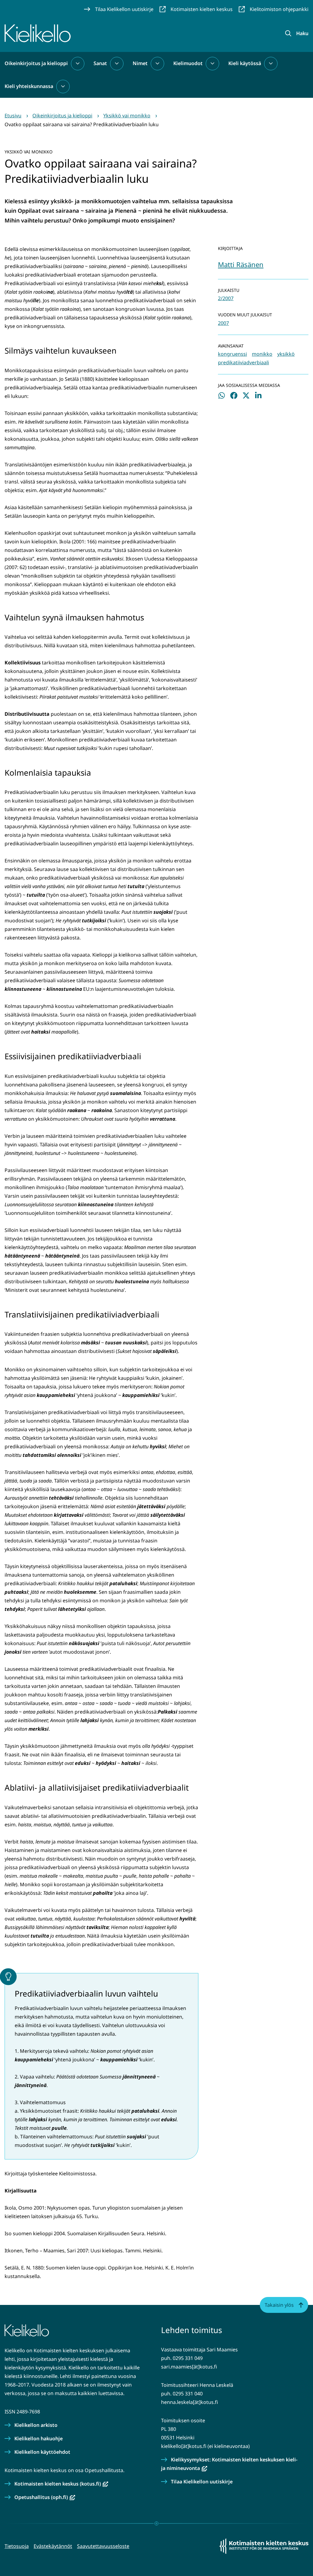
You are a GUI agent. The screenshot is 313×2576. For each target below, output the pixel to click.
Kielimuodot (188, 63)
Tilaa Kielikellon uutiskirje (202, 2482)
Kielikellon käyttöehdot (42, 2452)
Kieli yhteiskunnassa (29, 86)
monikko (262, 354)
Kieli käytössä (245, 63)
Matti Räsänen (241, 264)
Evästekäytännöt (53, 2546)
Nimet (140, 63)
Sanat (100, 63)
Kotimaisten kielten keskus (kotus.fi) (61, 2484)
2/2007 (226, 298)
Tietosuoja (17, 2546)
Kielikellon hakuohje (39, 2438)
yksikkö (286, 354)
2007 (223, 323)
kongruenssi (232, 354)
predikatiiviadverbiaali (243, 362)
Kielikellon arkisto (36, 2425)
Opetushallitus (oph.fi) (45, 2497)
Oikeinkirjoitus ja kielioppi (36, 63)
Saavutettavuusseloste (103, 2546)
